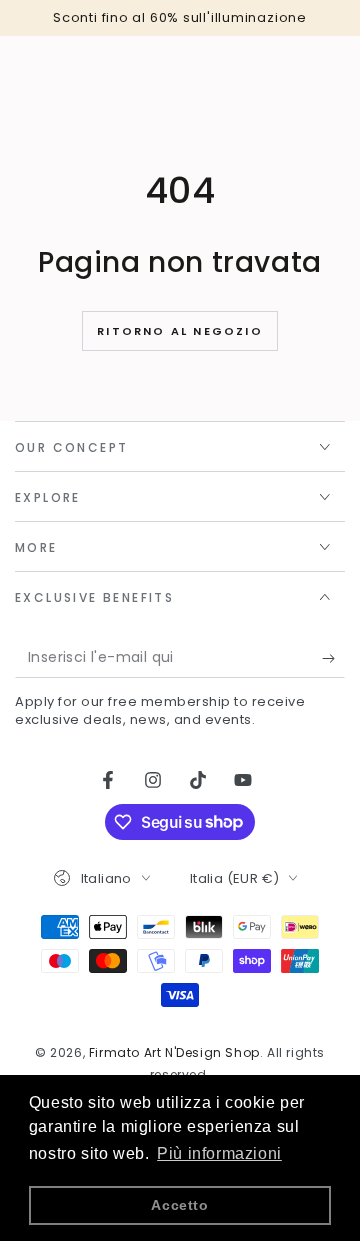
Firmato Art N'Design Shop (174, 1052)
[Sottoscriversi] (333, 658)
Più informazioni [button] (219, 1153)
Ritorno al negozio (180, 331)
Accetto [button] (179, 1205)
